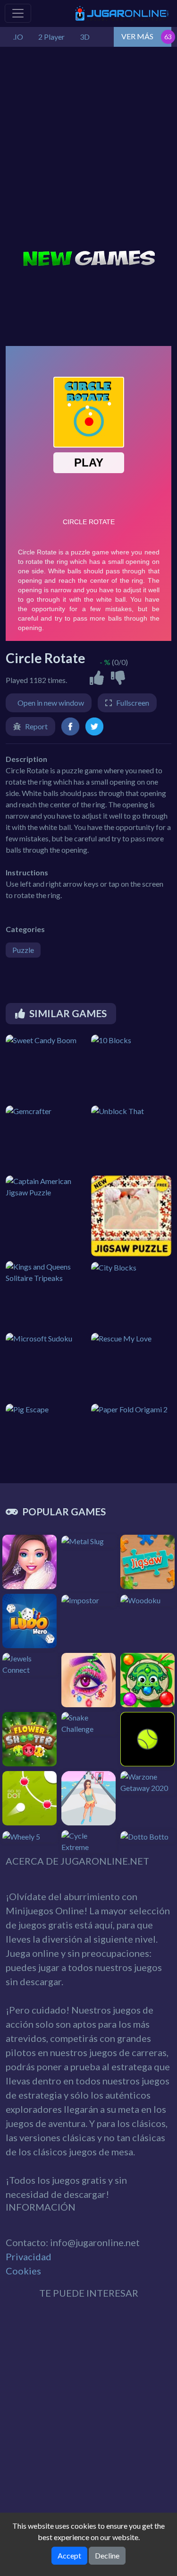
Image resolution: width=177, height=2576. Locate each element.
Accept (69, 2555)
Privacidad (29, 2256)
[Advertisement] (88, 150)
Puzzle (23, 950)
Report (36, 726)
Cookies (23, 2271)
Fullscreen (133, 703)
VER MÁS (137, 36)
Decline (107, 2555)
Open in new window (51, 703)
